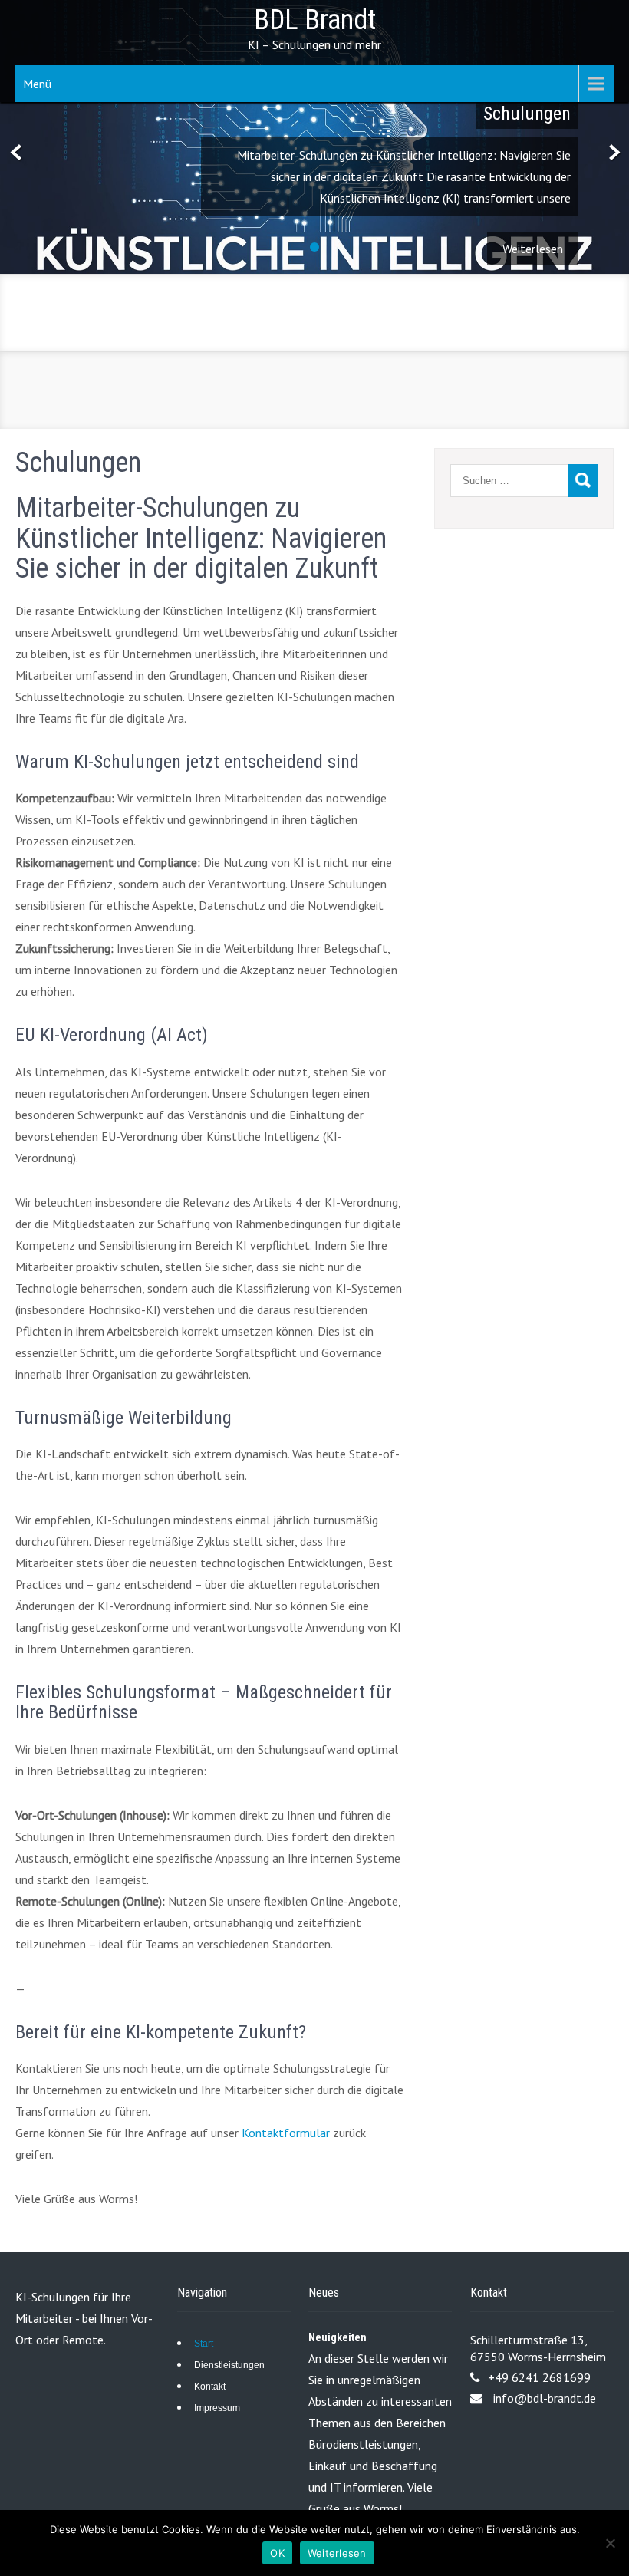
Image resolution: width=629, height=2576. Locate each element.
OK (277, 2553)
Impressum (217, 2408)
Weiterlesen (337, 2553)
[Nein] (610, 2543)
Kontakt (210, 2387)
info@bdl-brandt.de (545, 2398)
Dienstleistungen (229, 2365)
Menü (37, 84)
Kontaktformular (286, 2133)
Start (204, 2344)
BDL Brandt (315, 20)
